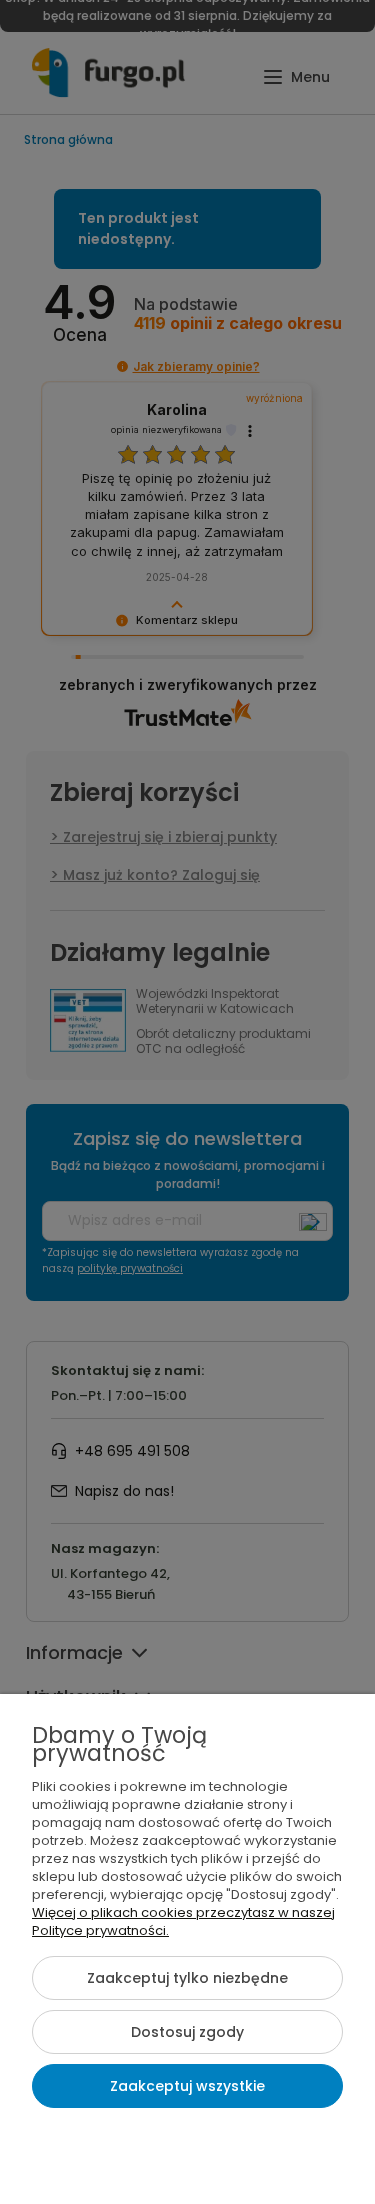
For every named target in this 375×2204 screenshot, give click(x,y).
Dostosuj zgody (187, 2032)
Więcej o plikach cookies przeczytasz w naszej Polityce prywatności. (183, 1921)
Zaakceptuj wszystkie (187, 2086)
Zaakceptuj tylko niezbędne (187, 1978)
